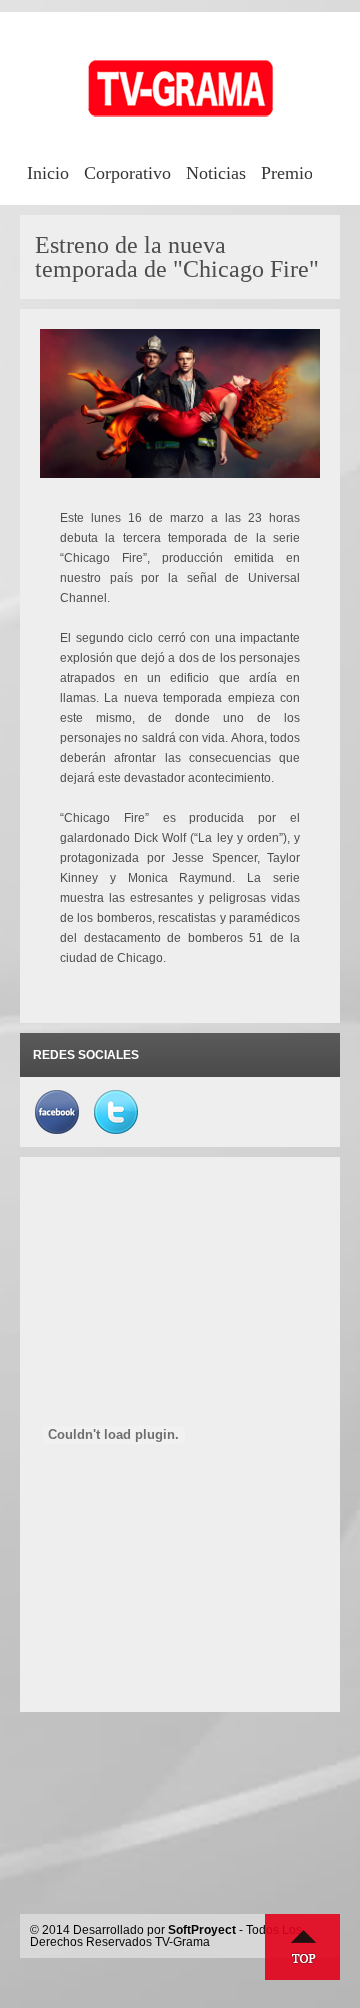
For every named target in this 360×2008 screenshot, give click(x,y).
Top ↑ (303, 1947)
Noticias (216, 173)
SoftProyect (202, 1930)
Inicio (48, 173)
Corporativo (127, 173)
